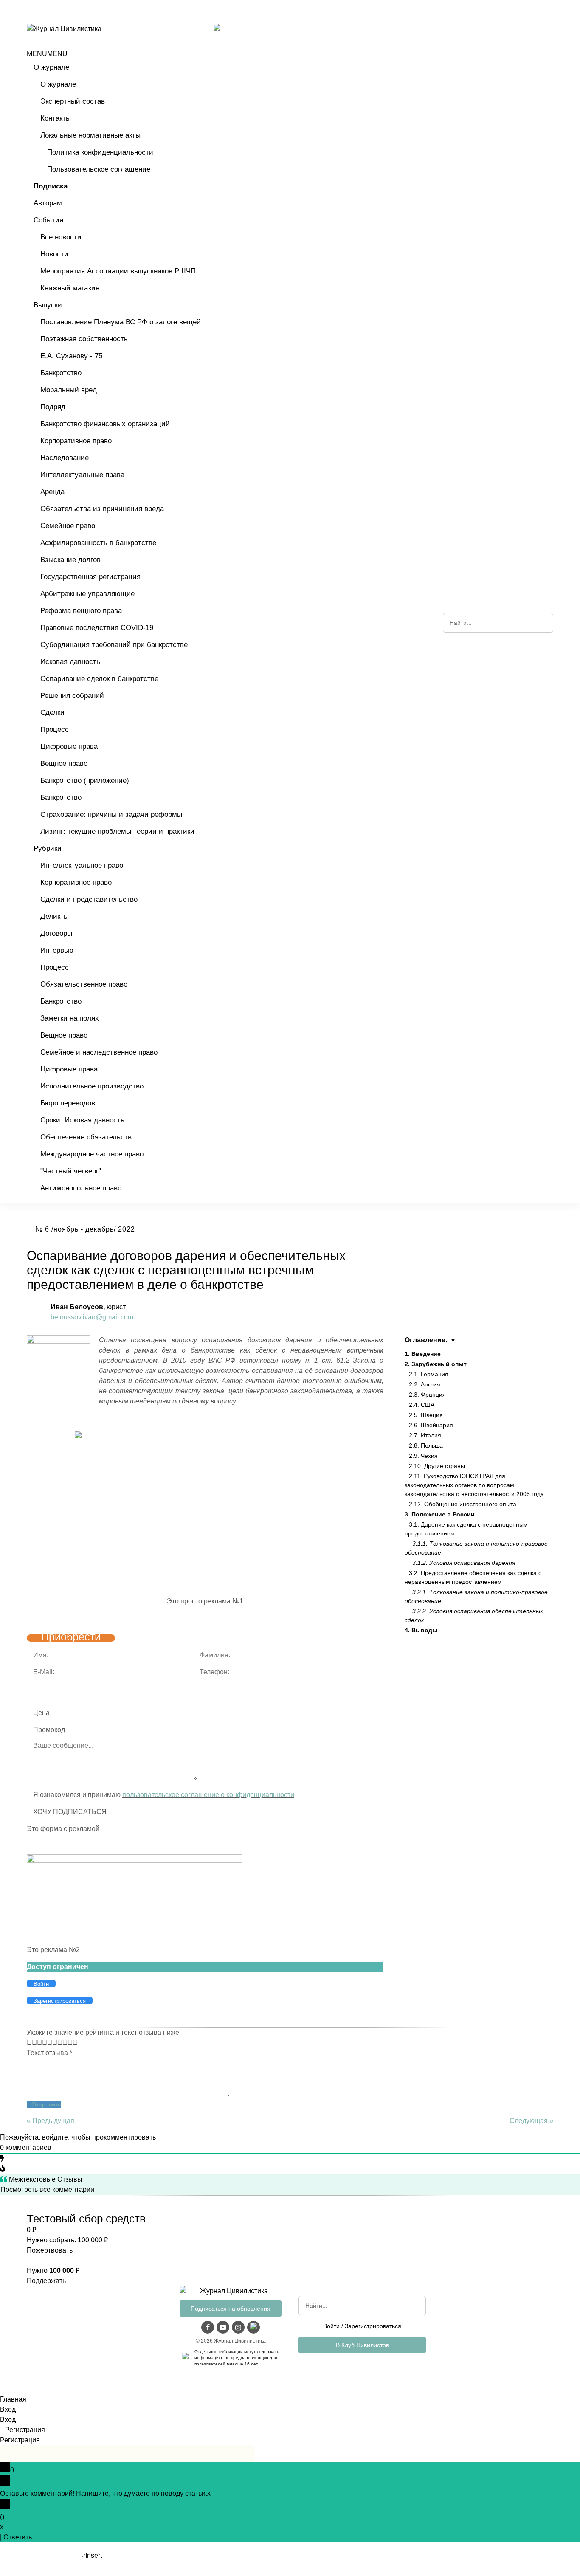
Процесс (55, 730)
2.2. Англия (425, 1384)
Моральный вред (69, 390)
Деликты (55, 916)
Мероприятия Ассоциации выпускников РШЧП (118, 271)
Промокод (49, 1730)
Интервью (57, 950)
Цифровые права (69, 747)
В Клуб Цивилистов (362, 2345)
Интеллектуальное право (82, 865)
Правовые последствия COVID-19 (97, 628)
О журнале (51, 67)
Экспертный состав (73, 101)
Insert (94, 2555)
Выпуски (48, 305)
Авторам (48, 203)
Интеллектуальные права (82, 475)
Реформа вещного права (81, 611)
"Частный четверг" (71, 1171)
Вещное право (64, 764)
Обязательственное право (84, 984)
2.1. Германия (429, 1374)
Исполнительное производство (92, 1086)
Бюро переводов (68, 1103)
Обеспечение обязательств (86, 1137)
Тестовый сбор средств (86, 2219)
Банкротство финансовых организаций (105, 424)
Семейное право (68, 526)
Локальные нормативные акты (90, 135)
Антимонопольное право (81, 1188)
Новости (54, 254)
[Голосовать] (32, 2043)
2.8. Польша (426, 1445)
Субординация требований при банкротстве (114, 645)
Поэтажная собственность (84, 339)
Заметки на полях (70, 1018)
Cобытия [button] (48, 220)
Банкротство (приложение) (85, 780)
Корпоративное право (76, 441)
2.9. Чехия (423, 1456)
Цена (41, 1713)
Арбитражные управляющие (87, 594)
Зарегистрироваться (373, 2326)
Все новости (61, 237)
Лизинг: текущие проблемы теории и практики (117, 831)
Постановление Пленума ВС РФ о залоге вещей (121, 322)
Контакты (56, 118)
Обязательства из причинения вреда (102, 509)
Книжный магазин (70, 288)
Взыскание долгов (70, 560)
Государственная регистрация (90, 577)
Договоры (56, 933)
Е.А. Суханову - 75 (71, 356)
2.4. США (422, 1405)
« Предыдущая (51, 2121)
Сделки (52, 713)
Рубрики (48, 848)
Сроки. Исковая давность (82, 1120)
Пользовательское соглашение (99, 169)
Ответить (18, 2537)
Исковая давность (70, 662)
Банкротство (61, 373)
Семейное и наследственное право (99, 1052)
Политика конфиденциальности (100, 152)
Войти (331, 2326)
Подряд (53, 407)
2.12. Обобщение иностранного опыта (463, 1504)
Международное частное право (92, 1154)
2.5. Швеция (426, 1415)
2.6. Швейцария (431, 1425)
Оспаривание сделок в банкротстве (99, 679)
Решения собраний (72, 696)
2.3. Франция (427, 1395)
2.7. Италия (425, 1435)
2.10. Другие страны (437, 1466)
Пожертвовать (50, 2250)
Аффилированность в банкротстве (98, 543)
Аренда (52, 492)
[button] (47, 54)
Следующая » (531, 2121)
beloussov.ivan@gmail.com (92, 1317)
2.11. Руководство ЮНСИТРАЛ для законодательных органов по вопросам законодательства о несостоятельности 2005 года (474, 1485)
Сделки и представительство (89, 899)
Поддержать (46, 2281)
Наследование (65, 458)
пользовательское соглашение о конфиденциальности (208, 1795)
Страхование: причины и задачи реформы (111, 814)
